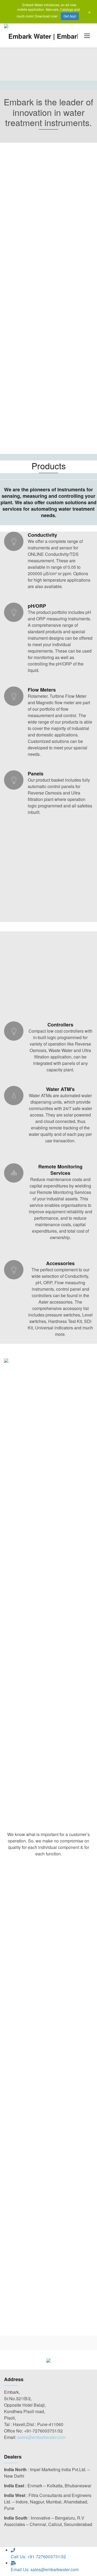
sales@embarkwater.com (41, 2437)
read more (48, 1960)
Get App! (70, 16)
